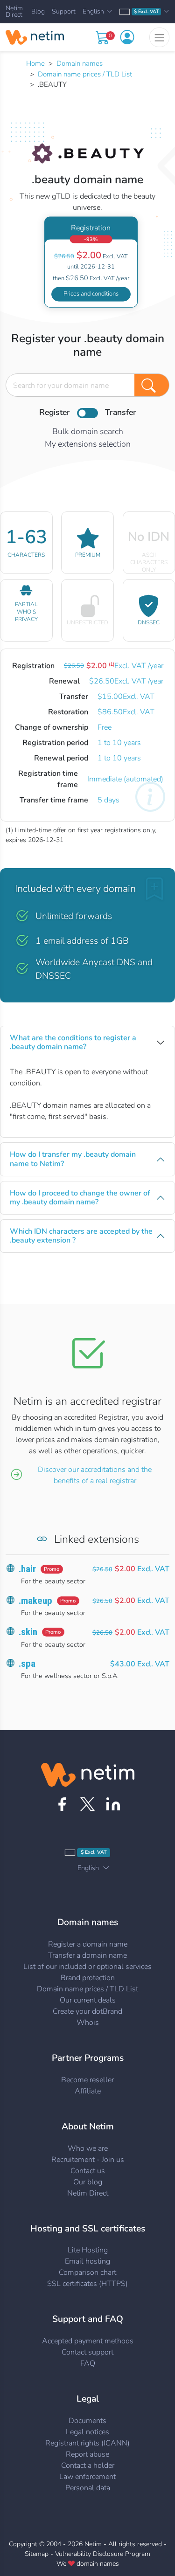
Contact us (88, 2171)
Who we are (88, 2148)
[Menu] (159, 37)
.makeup (35, 1601)
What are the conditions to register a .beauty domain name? (73, 1042)
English (93, 12)
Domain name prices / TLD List (85, 74)
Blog (38, 12)
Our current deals (88, 2000)
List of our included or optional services (87, 1967)
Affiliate (88, 2091)
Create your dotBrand (87, 2011)
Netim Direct (14, 12)
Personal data (88, 2488)
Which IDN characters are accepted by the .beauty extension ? (81, 1236)
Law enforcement (87, 2477)
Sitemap (37, 2554)
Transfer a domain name (87, 1955)
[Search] (152, 385)
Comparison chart (87, 2272)
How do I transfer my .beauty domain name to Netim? (73, 1159)
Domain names (80, 63)
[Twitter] (87, 1804)
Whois (88, 2023)
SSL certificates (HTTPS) (87, 2284)
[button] (127, 37)
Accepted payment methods (88, 2341)
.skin (28, 1632)
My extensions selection (88, 444)
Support (64, 12)
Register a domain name (88, 1944)
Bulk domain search (88, 431)
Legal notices (87, 2432)
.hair (27, 1569)
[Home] (35, 37)
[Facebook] (62, 1804)
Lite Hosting (88, 2250)
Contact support (87, 2352)
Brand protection (88, 1978)
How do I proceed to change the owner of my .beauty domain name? (80, 1198)
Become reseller (87, 2080)
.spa (27, 1664)
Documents (87, 2421)
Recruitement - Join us (88, 2160)
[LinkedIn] (113, 1804)
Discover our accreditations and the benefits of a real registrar (95, 1475)
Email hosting (87, 2261)
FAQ (88, 2363)
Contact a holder (88, 2466)
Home (35, 63)
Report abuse (87, 2454)
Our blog (88, 2182)
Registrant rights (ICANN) (87, 2443)
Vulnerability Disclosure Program (103, 2554)
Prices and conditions (91, 294)
